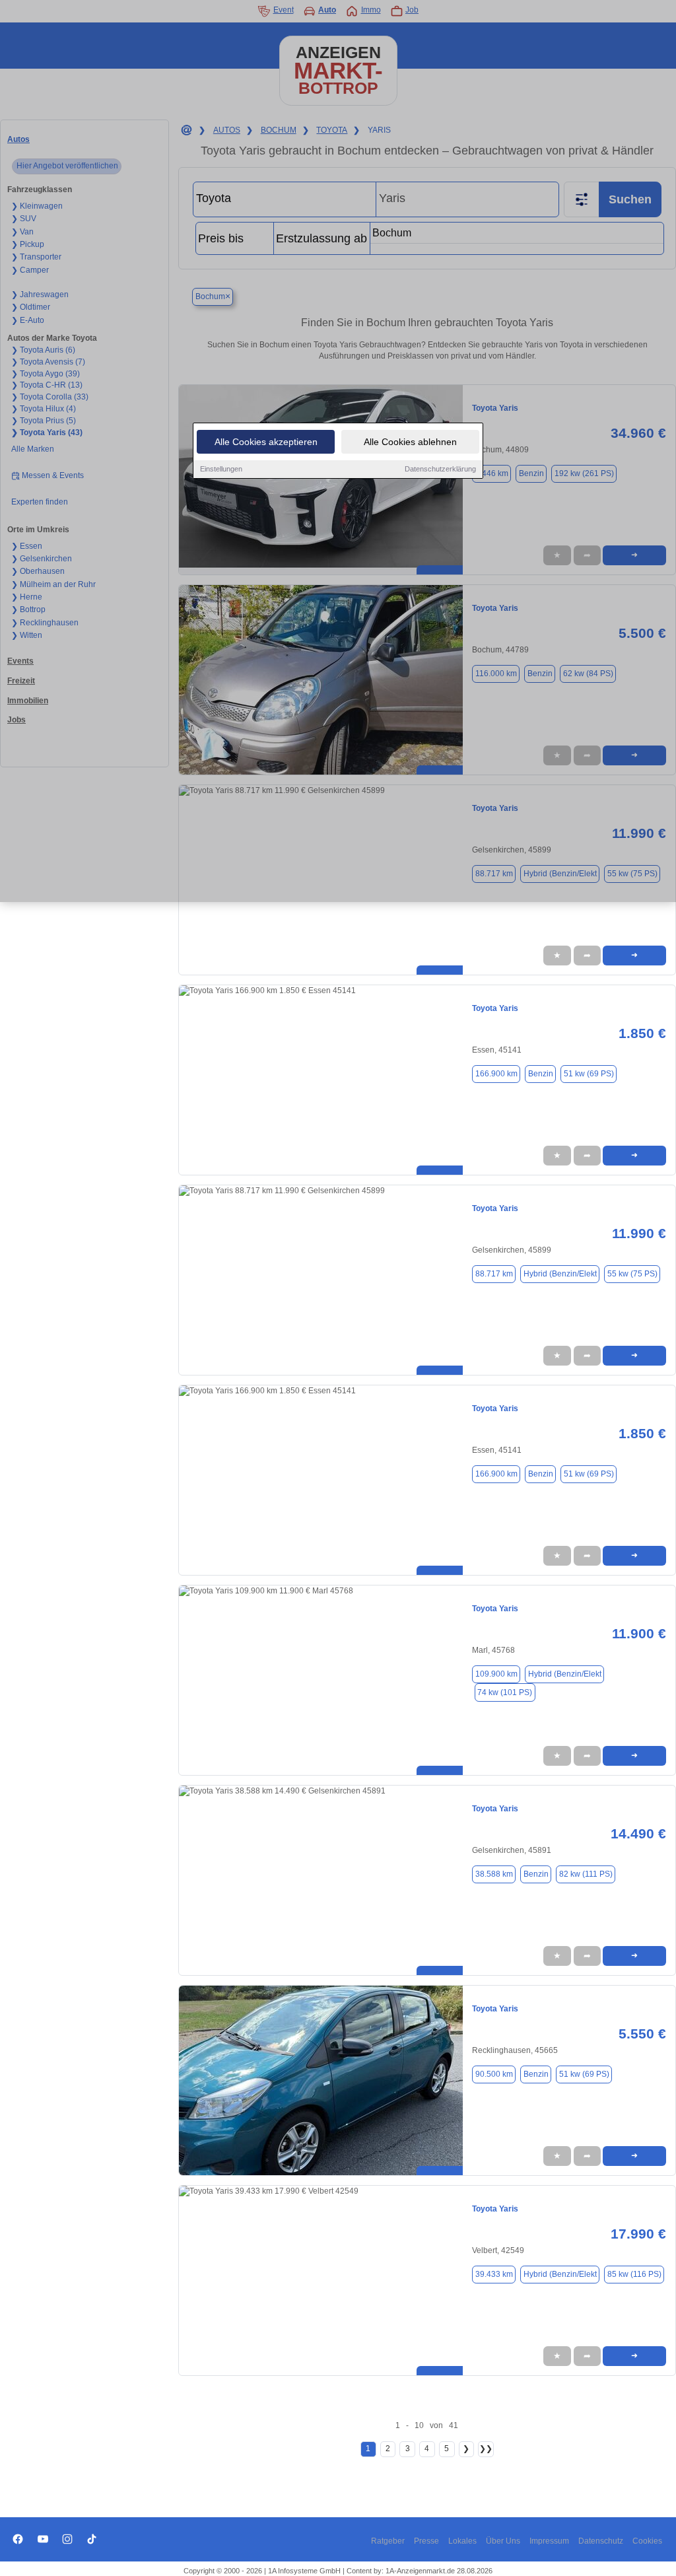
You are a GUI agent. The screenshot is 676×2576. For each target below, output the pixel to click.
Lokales (462, 2541)
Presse (426, 2541)
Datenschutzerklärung (440, 469)
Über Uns (503, 2541)
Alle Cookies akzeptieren (266, 442)
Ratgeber (388, 2541)
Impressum (549, 2541)
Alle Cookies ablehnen (410, 442)
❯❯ (486, 2449)
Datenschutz (601, 2541)
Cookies (647, 2541)
